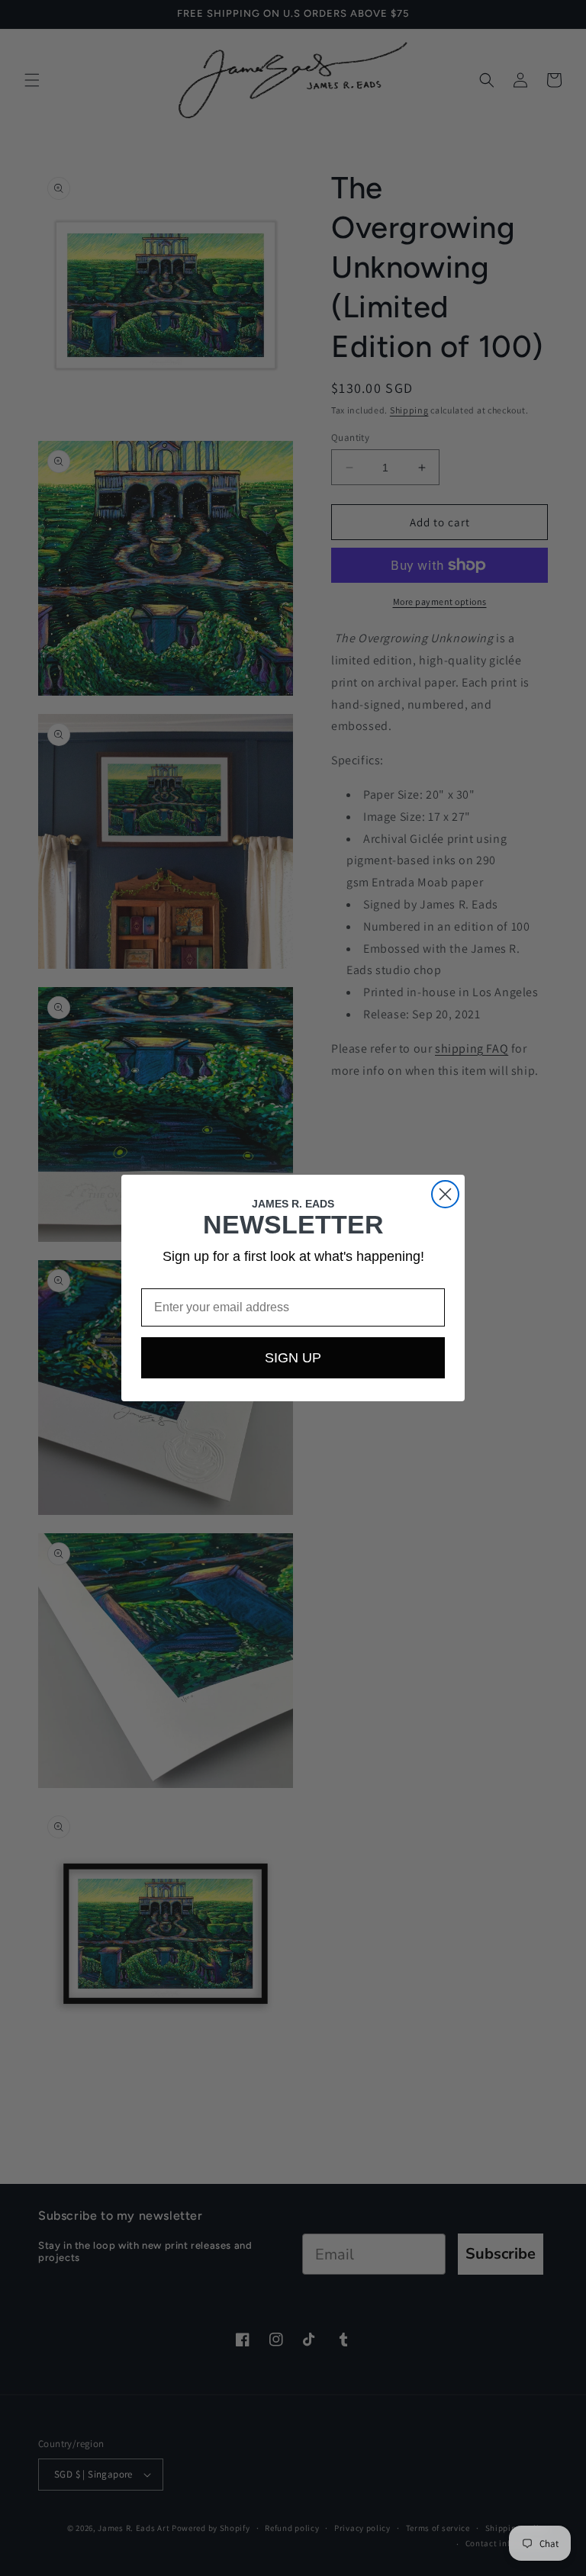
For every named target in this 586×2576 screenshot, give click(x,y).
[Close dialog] (445, 1194)
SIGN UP (293, 1358)
